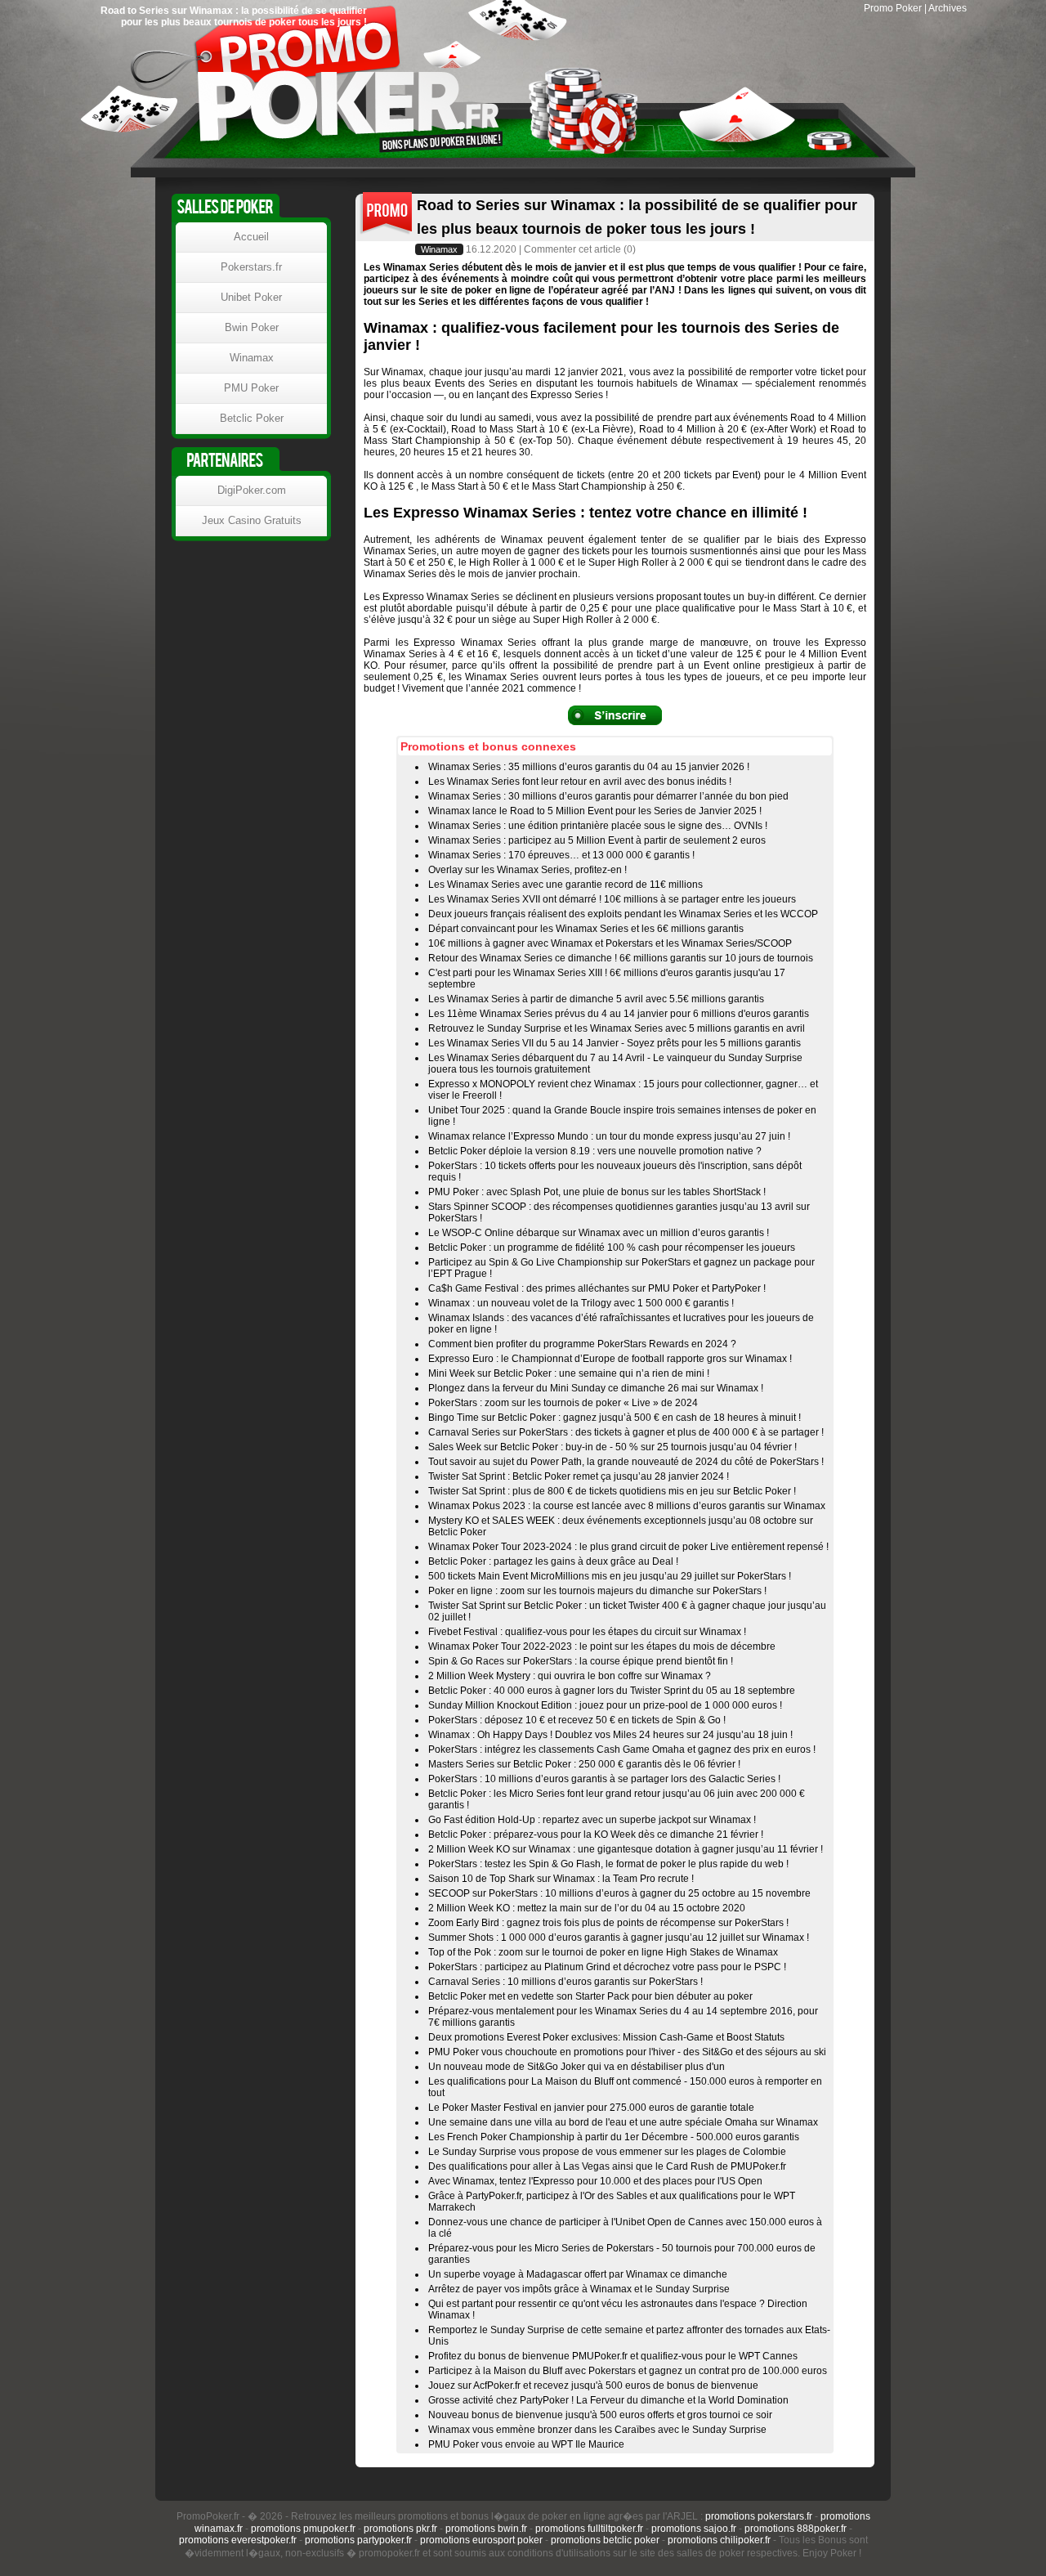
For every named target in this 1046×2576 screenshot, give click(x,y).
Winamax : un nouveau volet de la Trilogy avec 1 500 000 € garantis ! (581, 1303)
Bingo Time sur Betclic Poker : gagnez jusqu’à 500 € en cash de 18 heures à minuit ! (615, 1418)
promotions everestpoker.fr (238, 2540)
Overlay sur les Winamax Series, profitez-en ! (527, 870)
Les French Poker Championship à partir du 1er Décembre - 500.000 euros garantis (614, 2137)
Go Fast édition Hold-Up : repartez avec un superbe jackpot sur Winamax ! (592, 1820)
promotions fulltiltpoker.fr (589, 2529)
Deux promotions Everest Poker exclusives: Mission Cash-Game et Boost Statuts (606, 2037)
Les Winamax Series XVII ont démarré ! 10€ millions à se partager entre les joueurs (612, 899)
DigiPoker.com (252, 490)
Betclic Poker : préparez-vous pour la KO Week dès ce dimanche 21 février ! (596, 1835)
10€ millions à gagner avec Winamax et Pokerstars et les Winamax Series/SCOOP (610, 943)
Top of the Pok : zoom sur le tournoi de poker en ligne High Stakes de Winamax (603, 1952)
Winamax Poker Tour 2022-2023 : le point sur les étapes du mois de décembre (602, 1646)
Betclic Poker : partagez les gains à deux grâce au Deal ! (553, 1561)
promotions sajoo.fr (694, 2529)
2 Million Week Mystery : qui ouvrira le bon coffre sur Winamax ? (570, 1676)
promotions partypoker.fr (358, 2540)
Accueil (251, 237)
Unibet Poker (251, 297)
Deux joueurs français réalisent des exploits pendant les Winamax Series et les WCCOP (623, 914)
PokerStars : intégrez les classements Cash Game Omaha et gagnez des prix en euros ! (622, 1749)
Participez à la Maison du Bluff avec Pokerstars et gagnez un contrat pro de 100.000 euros (628, 2371)
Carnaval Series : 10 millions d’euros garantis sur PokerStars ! (565, 1982)
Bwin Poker (252, 327)
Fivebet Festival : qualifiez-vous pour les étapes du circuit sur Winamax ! (587, 1632)
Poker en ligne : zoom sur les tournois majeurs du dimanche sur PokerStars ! (597, 1591)
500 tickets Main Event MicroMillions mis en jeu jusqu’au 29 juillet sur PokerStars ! (610, 1576)
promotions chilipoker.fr (719, 2540)
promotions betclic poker (605, 2540)
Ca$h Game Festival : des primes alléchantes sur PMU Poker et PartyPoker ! (597, 1288)
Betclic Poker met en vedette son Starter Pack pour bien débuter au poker (590, 1996)
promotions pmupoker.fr (303, 2529)
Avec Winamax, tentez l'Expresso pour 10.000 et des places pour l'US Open (595, 2181)
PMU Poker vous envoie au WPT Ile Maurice (526, 2444)
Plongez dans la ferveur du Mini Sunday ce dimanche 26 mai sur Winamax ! (596, 1388)
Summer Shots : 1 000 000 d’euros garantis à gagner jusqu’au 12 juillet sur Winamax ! (619, 1938)
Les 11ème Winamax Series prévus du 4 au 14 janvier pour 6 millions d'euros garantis (619, 1014)
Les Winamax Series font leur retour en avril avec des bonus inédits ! (580, 782)
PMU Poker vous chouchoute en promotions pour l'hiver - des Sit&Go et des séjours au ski (627, 2052)
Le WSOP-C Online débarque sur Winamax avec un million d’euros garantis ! (599, 1233)
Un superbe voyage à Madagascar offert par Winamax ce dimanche (578, 2274)
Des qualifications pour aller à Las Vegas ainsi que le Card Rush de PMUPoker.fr (607, 2166)
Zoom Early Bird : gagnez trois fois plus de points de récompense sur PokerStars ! (608, 1923)
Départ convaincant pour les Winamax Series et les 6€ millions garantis (586, 929)
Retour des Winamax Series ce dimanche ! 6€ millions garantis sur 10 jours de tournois (621, 958)
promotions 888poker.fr (796, 2529)
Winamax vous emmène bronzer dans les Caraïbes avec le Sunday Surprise (597, 2430)
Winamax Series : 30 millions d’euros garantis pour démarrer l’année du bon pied (608, 796)
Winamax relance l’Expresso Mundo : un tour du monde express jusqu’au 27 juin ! (609, 1136)
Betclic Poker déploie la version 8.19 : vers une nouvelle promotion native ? (595, 1151)
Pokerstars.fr (251, 267)
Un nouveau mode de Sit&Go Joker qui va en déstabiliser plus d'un (577, 2067)
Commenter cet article (572, 249)
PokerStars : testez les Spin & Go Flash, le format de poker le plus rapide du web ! (608, 1864)
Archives (948, 8)
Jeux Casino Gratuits (252, 520)
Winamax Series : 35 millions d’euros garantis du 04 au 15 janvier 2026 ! (589, 767)
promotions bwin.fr (486, 2529)
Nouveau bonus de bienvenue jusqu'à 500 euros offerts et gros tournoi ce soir (600, 2415)
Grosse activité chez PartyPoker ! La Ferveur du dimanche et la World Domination (608, 2400)
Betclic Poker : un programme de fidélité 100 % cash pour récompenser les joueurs (612, 1248)
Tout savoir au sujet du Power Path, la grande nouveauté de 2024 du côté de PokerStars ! (626, 1462)
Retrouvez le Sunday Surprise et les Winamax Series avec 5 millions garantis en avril (617, 1028)
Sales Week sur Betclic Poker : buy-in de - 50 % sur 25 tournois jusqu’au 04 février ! (612, 1447)
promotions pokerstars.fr (759, 2516)
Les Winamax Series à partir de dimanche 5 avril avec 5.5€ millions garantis (596, 999)
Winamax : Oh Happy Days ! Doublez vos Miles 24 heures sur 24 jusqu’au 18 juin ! (610, 1735)
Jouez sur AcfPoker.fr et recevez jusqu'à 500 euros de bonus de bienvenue (593, 2386)
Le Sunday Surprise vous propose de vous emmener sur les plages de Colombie (607, 2152)
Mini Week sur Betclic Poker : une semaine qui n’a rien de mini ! (569, 1373)
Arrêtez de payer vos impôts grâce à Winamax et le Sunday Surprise (579, 2289)
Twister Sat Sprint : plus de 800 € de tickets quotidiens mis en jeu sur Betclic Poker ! (612, 1491)
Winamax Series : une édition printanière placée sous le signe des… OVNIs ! (598, 826)
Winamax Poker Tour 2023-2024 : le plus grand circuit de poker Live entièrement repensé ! (628, 1547)
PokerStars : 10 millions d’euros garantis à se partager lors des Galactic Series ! (604, 1779)
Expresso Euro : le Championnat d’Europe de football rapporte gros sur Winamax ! (610, 1359)
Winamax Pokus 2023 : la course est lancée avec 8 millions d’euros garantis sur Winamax (627, 1506)
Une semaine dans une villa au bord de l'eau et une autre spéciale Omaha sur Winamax (623, 2122)
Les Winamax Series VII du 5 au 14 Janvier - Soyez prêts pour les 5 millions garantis (615, 1043)
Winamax (439, 249)
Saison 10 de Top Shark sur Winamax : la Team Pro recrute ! (561, 1879)
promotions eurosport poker (481, 2540)
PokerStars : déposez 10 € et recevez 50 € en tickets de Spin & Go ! (577, 1720)
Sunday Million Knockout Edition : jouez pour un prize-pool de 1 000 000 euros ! (605, 1705)
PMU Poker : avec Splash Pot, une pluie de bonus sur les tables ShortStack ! (597, 1192)
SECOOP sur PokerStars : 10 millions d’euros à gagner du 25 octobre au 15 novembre (619, 1893)
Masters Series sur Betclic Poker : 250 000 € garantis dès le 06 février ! (584, 1764)
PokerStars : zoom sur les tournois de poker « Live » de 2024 (563, 1403)
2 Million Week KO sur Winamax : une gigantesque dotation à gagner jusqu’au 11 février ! (626, 1849)
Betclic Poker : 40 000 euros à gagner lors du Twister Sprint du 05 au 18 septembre (612, 1691)
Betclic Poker (252, 418)
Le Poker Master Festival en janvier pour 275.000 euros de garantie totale (591, 2108)
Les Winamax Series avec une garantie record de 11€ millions (565, 885)
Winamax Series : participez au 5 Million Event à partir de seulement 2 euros (597, 840)
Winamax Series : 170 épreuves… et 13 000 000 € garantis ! (561, 855)
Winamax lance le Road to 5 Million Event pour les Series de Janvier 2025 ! (595, 811)
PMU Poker (251, 388)
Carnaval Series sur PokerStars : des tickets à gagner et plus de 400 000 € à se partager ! (626, 1432)
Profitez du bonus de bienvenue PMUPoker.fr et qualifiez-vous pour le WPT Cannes (613, 2356)
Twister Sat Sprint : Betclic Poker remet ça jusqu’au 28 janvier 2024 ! (579, 1476)
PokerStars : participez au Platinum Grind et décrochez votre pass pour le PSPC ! (607, 1967)
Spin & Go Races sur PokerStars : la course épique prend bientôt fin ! (581, 1661)
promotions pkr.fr (400, 2529)
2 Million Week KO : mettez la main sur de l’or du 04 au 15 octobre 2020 (587, 1908)
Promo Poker (893, 8)
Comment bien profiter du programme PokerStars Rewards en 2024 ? (582, 1344)
